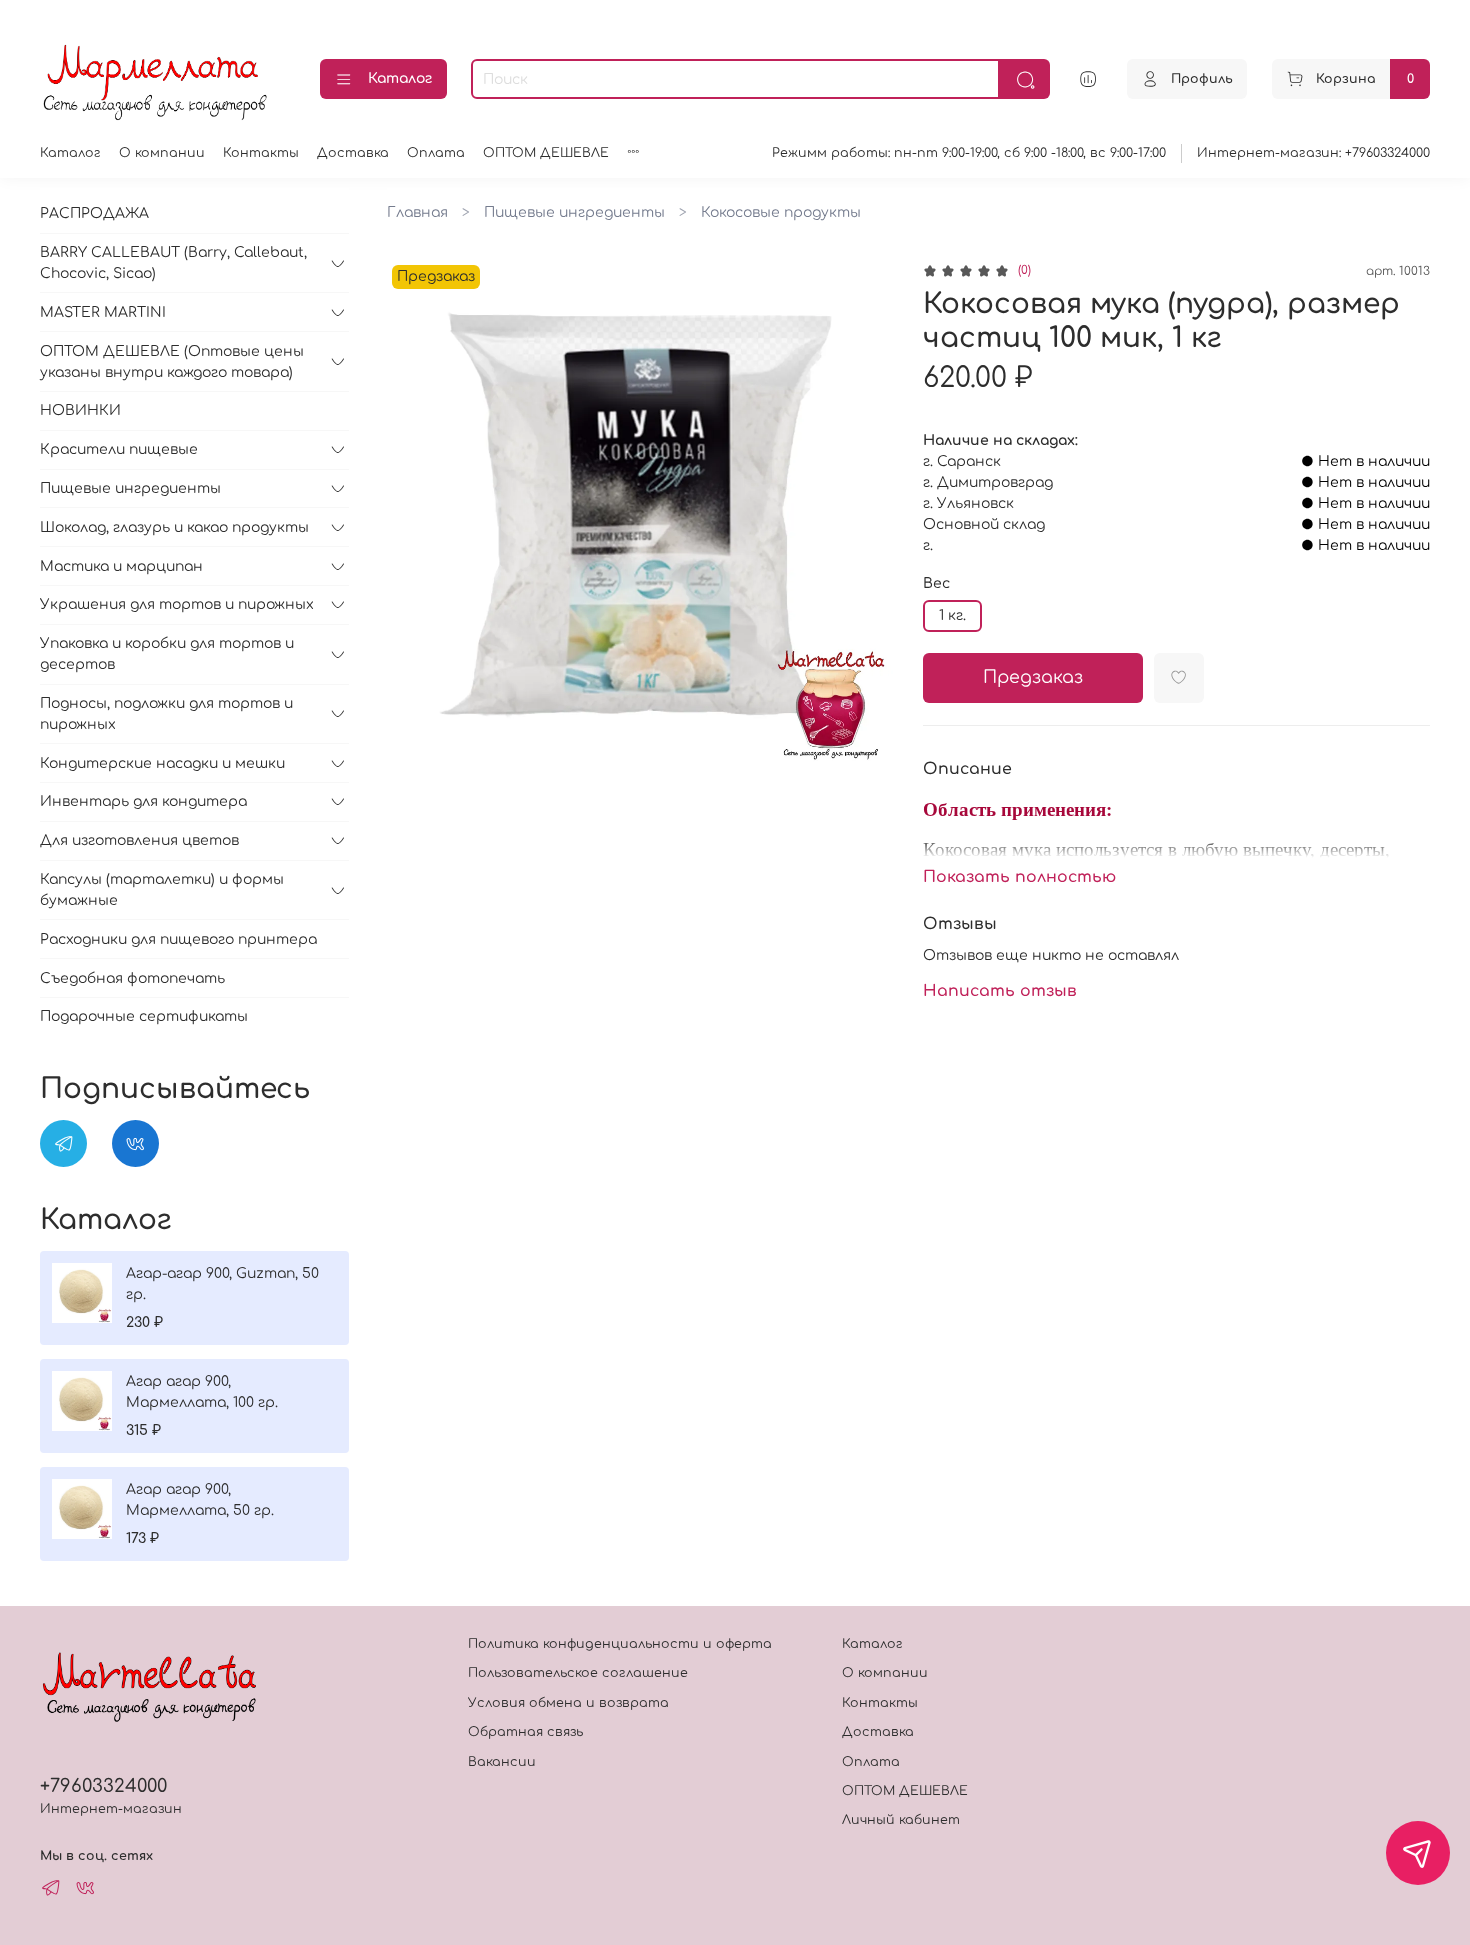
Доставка (353, 153)
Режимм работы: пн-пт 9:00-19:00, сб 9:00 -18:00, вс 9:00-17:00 (969, 153)
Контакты (261, 153)
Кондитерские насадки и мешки (162, 763)
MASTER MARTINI (103, 312)
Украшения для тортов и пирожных (177, 604)
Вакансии (502, 1762)
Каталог (400, 78)
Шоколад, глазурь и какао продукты (174, 527)
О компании (162, 153)
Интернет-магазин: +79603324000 (1313, 153)
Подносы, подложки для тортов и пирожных (166, 714)
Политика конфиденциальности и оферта (620, 1644)
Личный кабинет (901, 1820)
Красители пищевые (119, 449)
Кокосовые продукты (781, 212)
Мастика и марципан (121, 566)
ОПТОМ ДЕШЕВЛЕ (546, 153)
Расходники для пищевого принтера (178, 939)
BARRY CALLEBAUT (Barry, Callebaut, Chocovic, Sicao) (173, 263)
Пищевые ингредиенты (574, 212)
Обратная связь (525, 1732)
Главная (417, 212)
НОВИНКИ (80, 410)
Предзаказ (1033, 677)
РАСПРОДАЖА (94, 213)
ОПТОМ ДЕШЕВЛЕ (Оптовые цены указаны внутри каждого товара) (172, 362)
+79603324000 (103, 1786)
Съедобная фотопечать (132, 978)
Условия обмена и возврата (568, 1703)
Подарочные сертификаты (144, 1016)
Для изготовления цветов (139, 840)
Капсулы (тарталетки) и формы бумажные (162, 890)
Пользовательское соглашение (578, 1673)
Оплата (436, 153)
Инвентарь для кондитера (143, 801)
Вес (936, 583)
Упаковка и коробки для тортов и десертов (167, 654)
